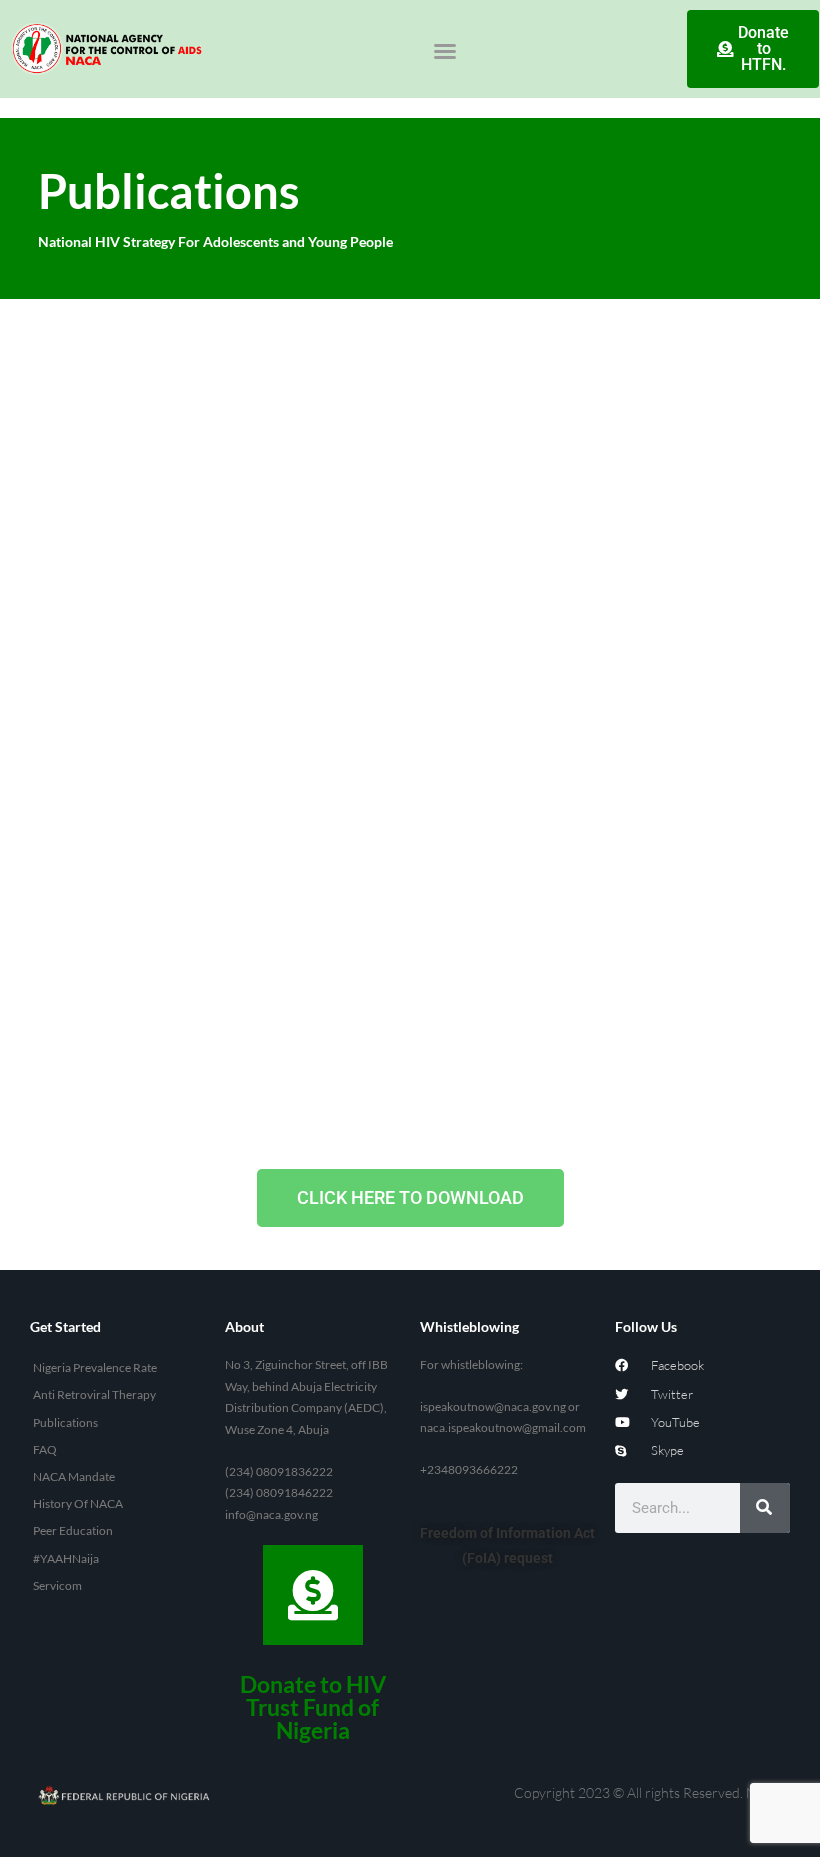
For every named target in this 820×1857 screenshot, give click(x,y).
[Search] (765, 1508)
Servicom (57, 1585)
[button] (445, 51)
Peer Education (73, 1530)
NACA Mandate (74, 1476)
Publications (65, 1422)
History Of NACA (78, 1503)
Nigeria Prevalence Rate (95, 1367)
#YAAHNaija (66, 1558)
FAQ (45, 1449)
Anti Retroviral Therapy (94, 1394)
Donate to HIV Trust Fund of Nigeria (313, 1707)
